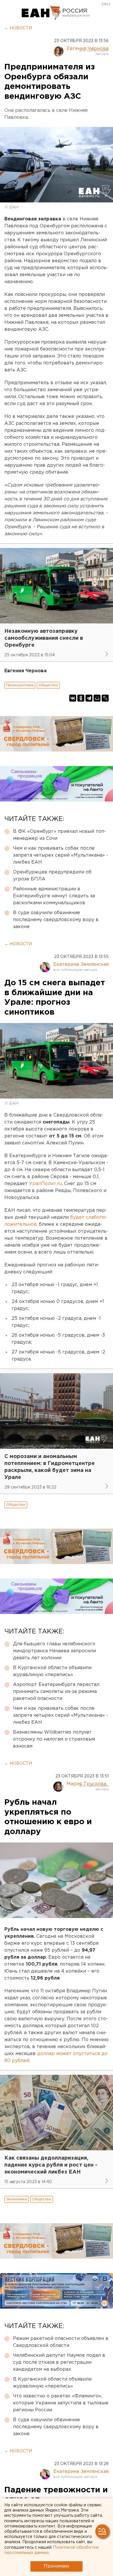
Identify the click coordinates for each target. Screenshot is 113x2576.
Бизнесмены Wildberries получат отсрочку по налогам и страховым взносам (54, 1739)
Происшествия (20, 685)
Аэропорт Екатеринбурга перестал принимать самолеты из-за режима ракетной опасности (56, 1692)
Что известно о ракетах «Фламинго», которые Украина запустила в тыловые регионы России (61, 2403)
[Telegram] (89, 698)
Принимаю (57, 2566)
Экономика (17, 2199)
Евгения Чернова (88, 49)
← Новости (18, 28)
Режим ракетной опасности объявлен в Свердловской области (61, 2342)
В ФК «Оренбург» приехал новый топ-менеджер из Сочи (59, 835)
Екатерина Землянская (81, 965)
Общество (48, 685)
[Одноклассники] (81, 698)
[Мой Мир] (97, 698)
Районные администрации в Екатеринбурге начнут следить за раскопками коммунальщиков (54, 896)
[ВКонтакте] (73, 698)
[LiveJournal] (105, 698)
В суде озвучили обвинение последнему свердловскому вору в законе (56, 920)
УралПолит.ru (45, 1184)
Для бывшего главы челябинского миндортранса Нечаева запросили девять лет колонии (54, 1651)
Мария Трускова (86, 1784)
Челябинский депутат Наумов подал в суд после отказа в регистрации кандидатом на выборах (59, 2362)
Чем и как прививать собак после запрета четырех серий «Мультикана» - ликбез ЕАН (61, 855)
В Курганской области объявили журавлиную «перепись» (52, 1671)
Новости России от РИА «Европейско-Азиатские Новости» (41, 13)
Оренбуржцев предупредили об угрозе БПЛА (52, 876)
